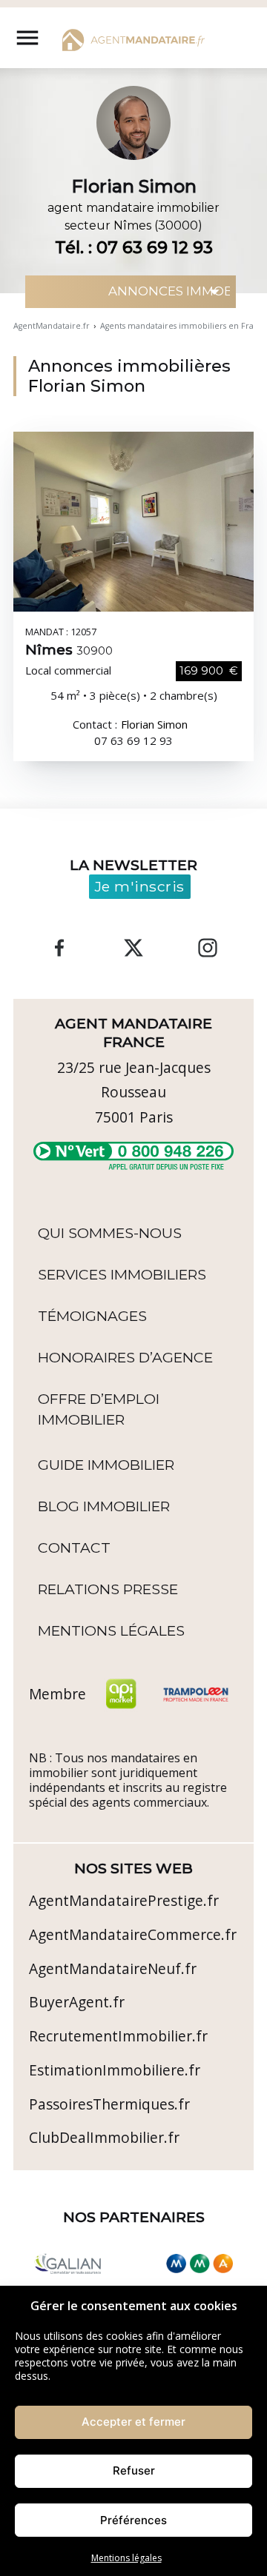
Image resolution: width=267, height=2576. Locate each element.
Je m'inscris (140, 886)
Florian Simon (154, 725)
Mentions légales (126, 2558)
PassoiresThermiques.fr (109, 2104)
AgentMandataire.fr (52, 326)
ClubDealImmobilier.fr (104, 2137)
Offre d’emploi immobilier (99, 1409)
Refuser (134, 2470)
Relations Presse (108, 1589)
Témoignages (92, 1316)
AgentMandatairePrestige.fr (124, 1900)
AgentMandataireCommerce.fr (133, 1934)
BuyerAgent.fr (77, 2002)
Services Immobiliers (122, 1274)
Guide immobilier (106, 1465)
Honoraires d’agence (125, 1357)
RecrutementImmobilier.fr (118, 2036)
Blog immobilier (104, 1506)
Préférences (133, 2520)
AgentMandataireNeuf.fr (113, 1968)
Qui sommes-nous (110, 1233)
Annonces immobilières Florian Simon (129, 376)
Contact (74, 1548)
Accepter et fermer (133, 2422)
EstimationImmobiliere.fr (115, 2070)
